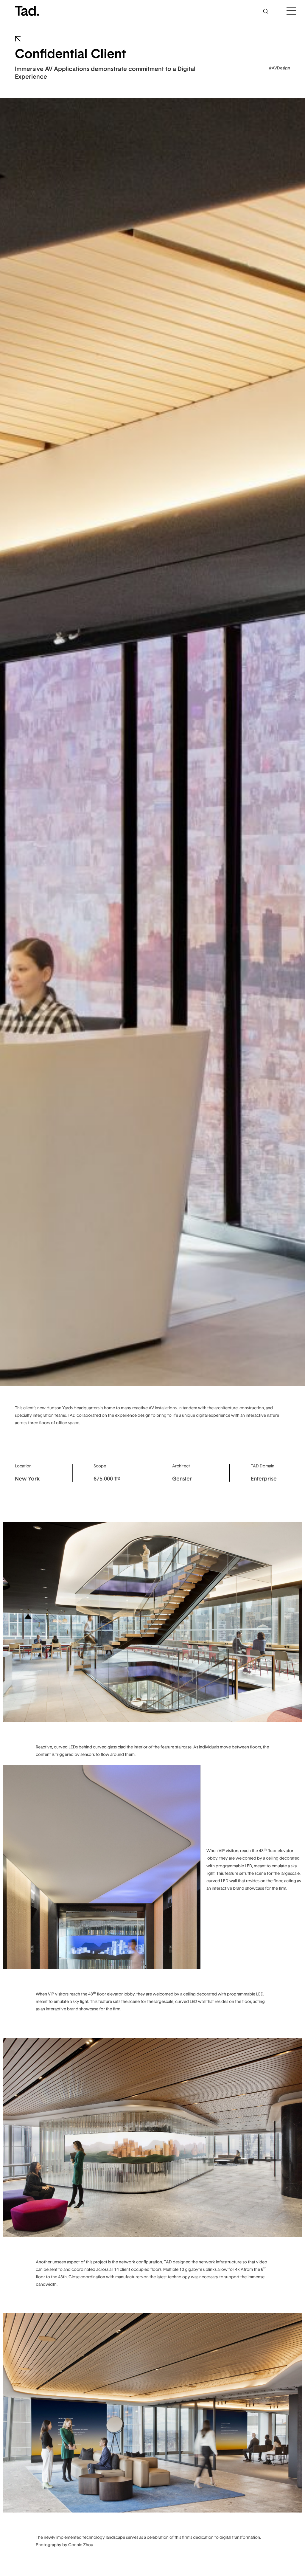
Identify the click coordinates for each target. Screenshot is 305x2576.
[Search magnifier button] (266, 11)
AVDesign (281, 68)
